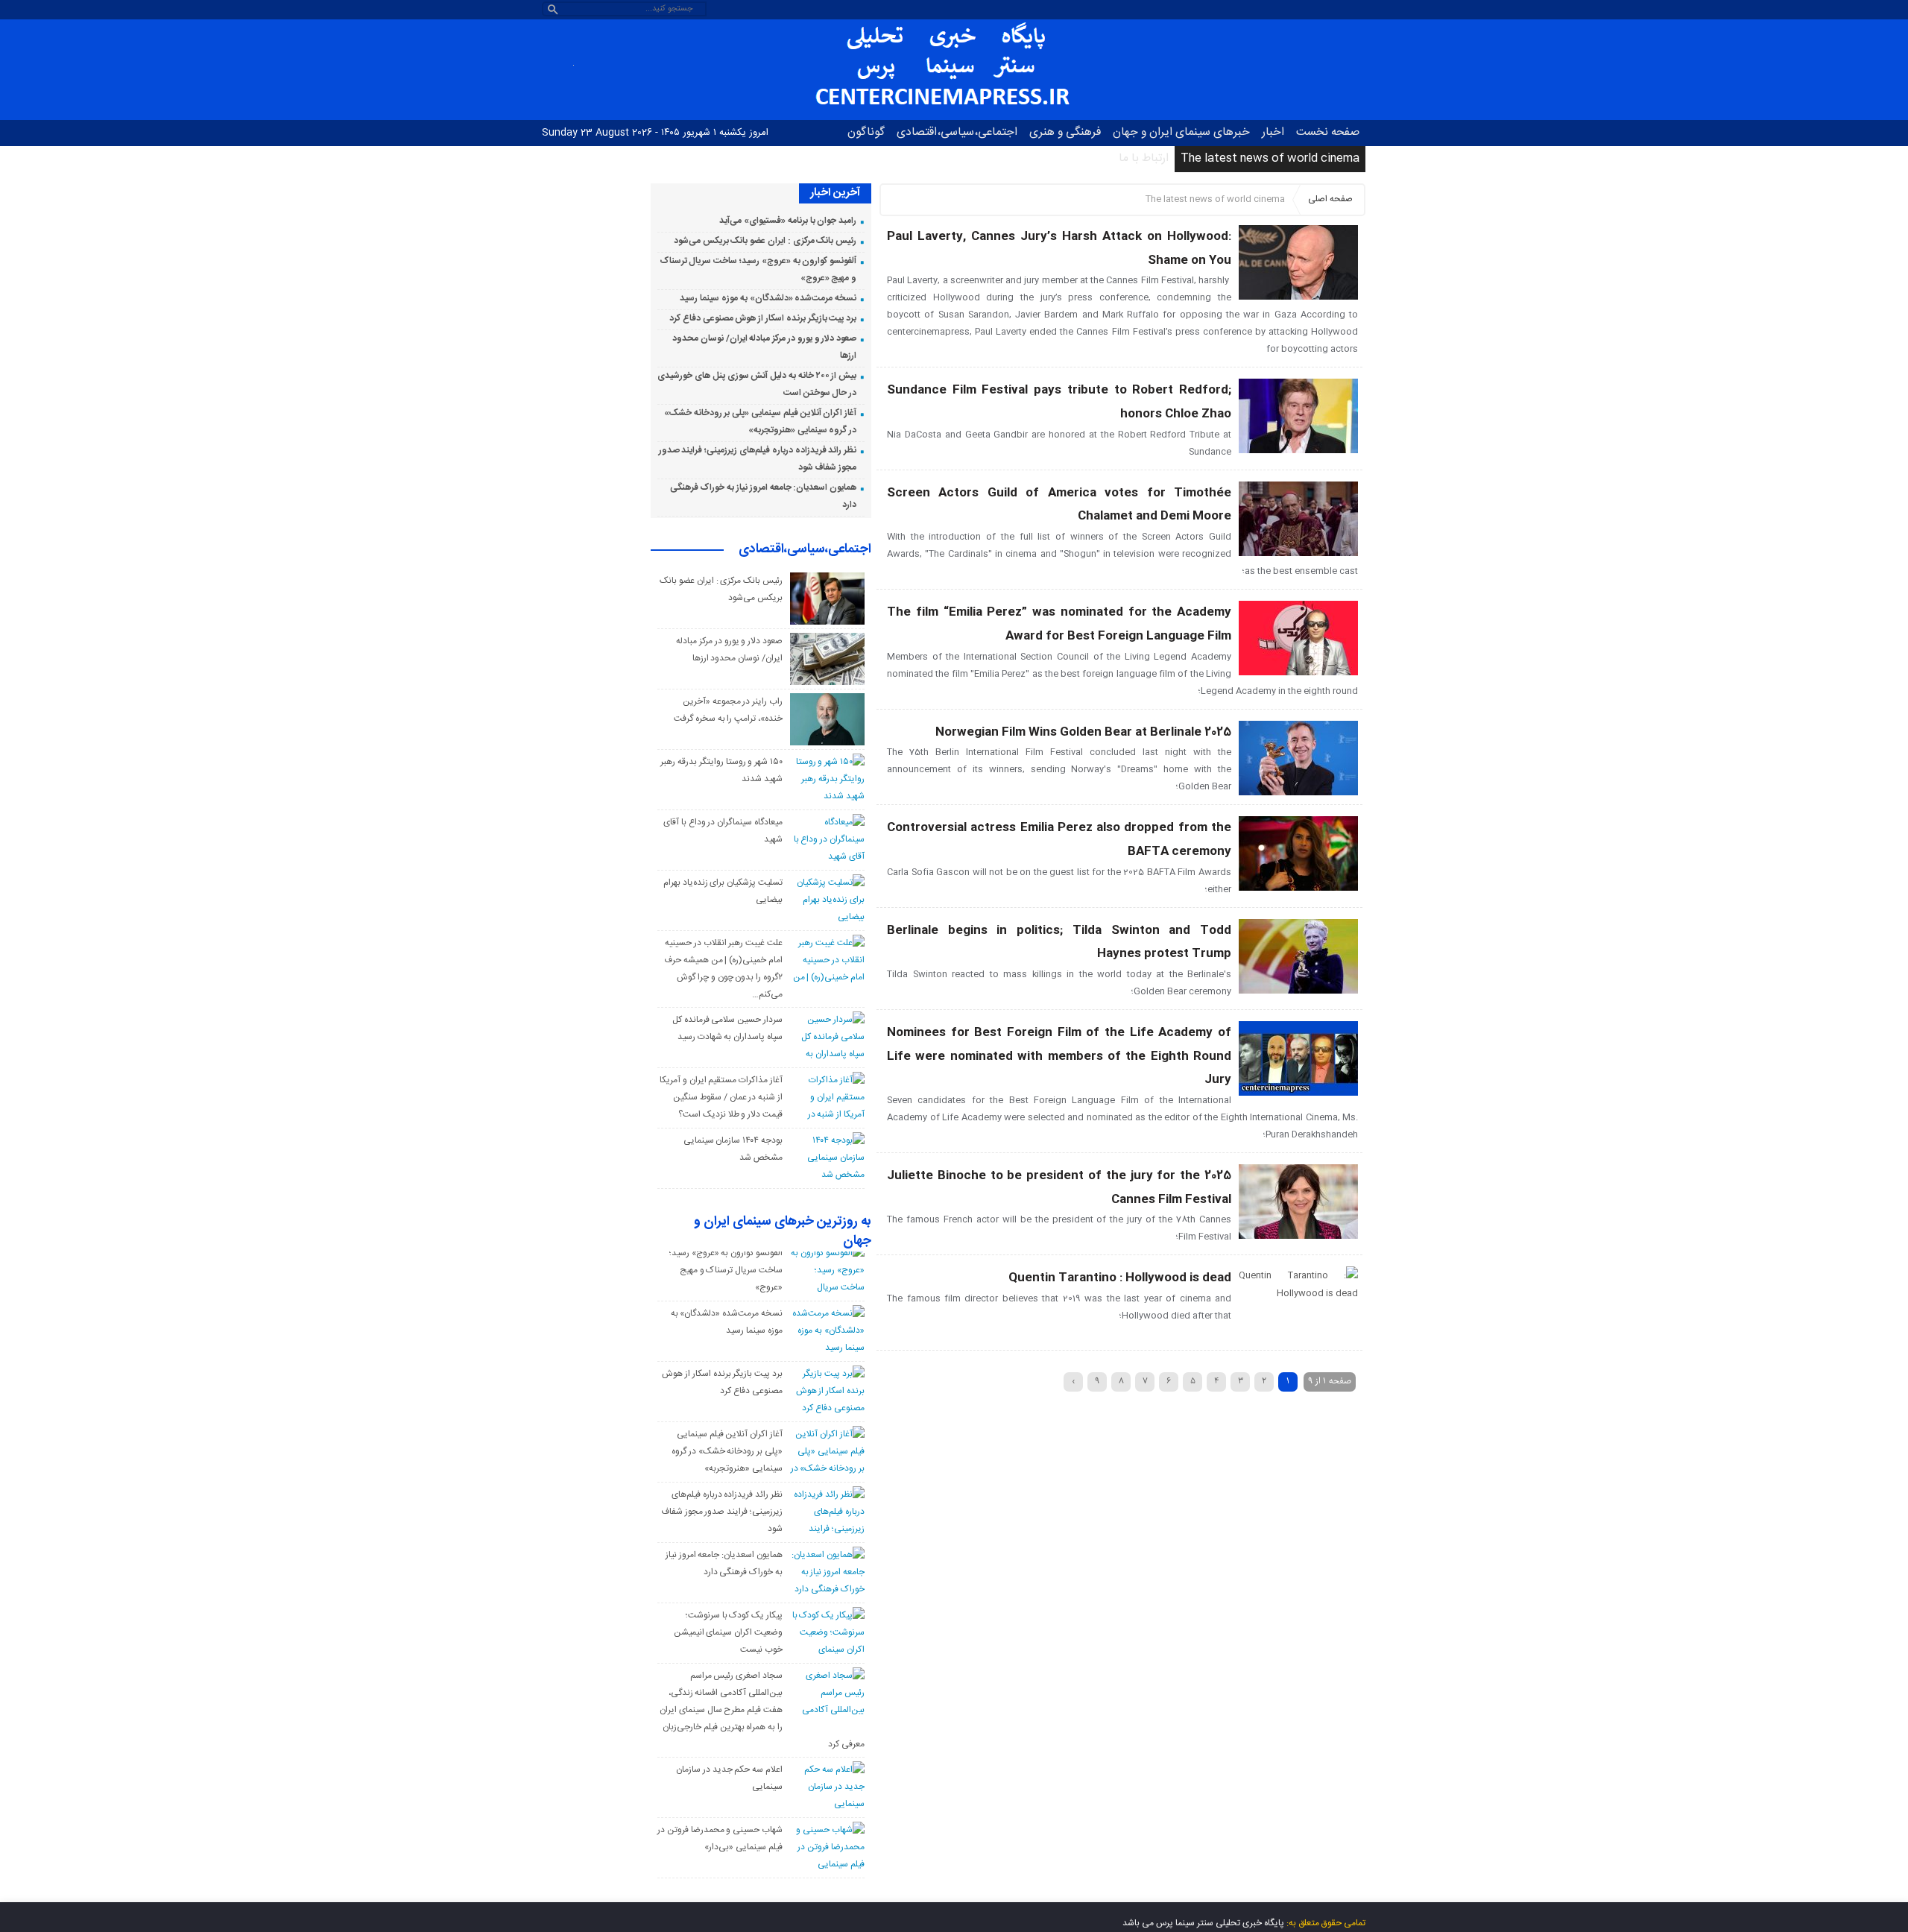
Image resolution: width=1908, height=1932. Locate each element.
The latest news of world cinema (1270, 158)
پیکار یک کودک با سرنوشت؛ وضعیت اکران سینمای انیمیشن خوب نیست (728, 1632)
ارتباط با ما (1144, 158)
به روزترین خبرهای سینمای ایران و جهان (783, 1232)
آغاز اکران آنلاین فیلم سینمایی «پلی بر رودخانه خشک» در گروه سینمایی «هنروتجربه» (727, 1451)
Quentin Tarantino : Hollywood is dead (1120, 1278)
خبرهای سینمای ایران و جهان (1181, 132)
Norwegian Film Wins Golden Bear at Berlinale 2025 (1083, 732)
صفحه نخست (1328, 132)
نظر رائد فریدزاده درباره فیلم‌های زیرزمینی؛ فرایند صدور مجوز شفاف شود (722, 1512)
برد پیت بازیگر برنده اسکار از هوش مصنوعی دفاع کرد (763, 318)
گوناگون (866, 132)
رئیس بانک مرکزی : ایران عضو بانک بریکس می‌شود (765, 241)
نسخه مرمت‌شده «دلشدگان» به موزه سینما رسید (768, 298)
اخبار (1273, 132)
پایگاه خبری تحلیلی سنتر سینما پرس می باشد (1203, 1923)
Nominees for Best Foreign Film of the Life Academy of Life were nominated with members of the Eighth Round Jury (1059, 1056)
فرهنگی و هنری (1065, 132)
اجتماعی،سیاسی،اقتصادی (957, 132)
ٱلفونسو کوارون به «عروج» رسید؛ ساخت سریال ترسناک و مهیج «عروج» (726, 1270)
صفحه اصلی (1330, 199)
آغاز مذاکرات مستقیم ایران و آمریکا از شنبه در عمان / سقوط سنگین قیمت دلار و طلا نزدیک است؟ (721, 1097)
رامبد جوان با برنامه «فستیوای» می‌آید (788, 221)
